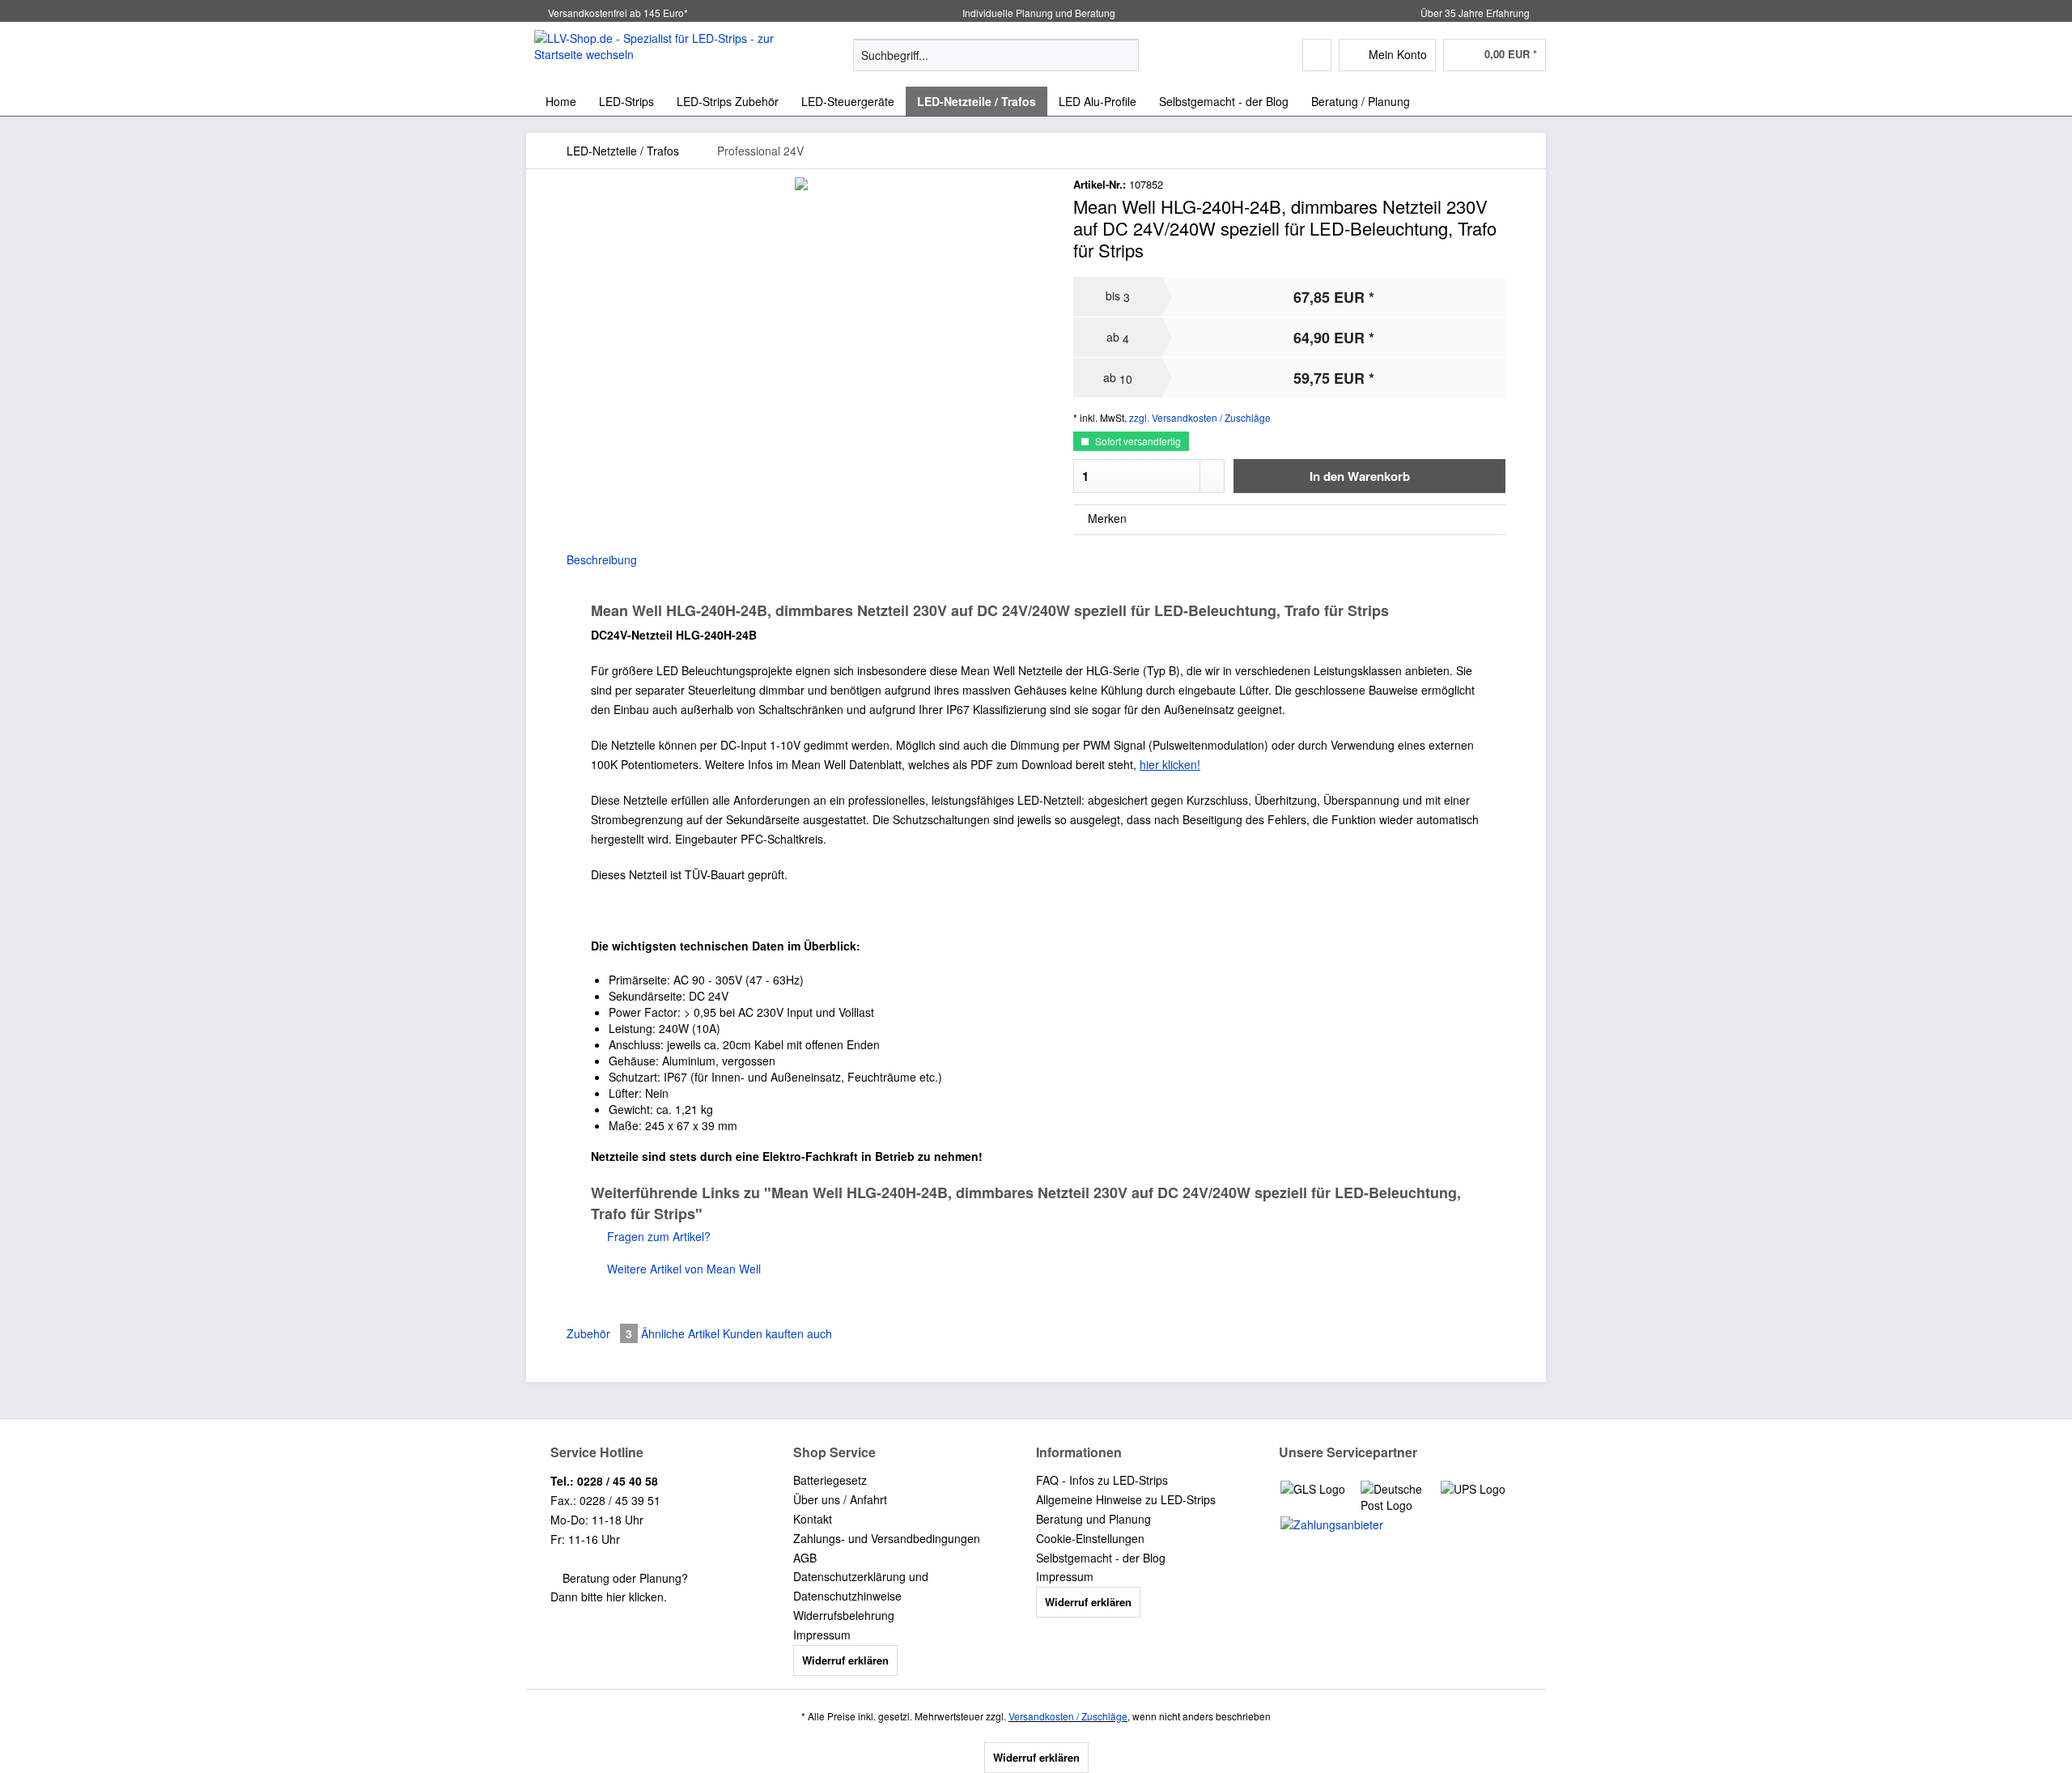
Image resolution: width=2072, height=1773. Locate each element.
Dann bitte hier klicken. (609, 1597)
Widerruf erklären (845, 1660)
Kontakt (813, 1519)
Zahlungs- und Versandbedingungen (887, 1538)
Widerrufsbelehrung (844, 1615)
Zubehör (599, 1333)
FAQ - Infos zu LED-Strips (1102, 1480)
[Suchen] (1124, 55)
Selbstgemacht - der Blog (1101, 1558)
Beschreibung (602, 559)
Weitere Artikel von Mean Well (682, 1269)
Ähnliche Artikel (680, 1333)
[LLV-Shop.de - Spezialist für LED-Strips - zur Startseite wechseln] (656, 54)
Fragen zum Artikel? (657, 1236)
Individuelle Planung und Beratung (1038, 13)
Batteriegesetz (830, 1480)
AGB (805, 1558)
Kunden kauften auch (777, 1333)
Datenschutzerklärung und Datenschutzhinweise (861, 1586)
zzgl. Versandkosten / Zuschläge (1200, 417)
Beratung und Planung (1093, 1519)
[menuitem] (996, 63)
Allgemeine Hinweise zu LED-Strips (1126, 1499)
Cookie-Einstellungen (1090, 1538)
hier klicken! (1170, 764)
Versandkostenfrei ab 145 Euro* (618, 13)
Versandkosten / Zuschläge (1068, 1716)
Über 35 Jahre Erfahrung (1475, 13)
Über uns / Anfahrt (840, 1499)
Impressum (822, 1635)
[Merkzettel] (1317, 55)
